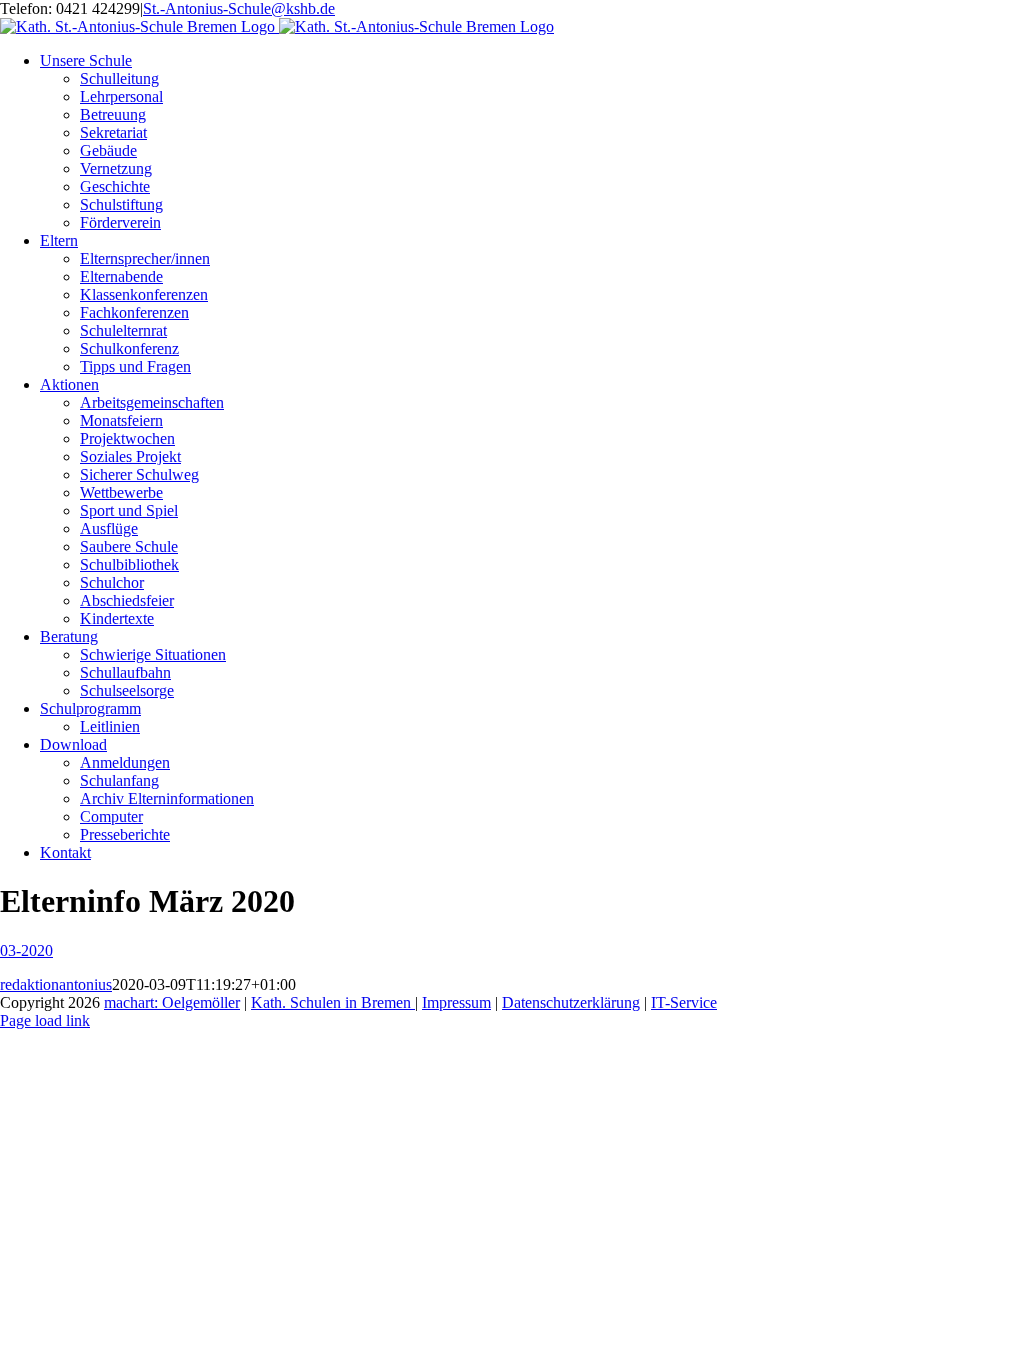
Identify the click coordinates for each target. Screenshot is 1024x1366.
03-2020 (26, 950)
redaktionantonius (56, 984)
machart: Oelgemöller (172, 1002)
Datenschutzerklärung (571, 1002)
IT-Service (684, 1002)
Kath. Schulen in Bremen (333, 1002)
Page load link (45, 1020)
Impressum (456, 1002)
